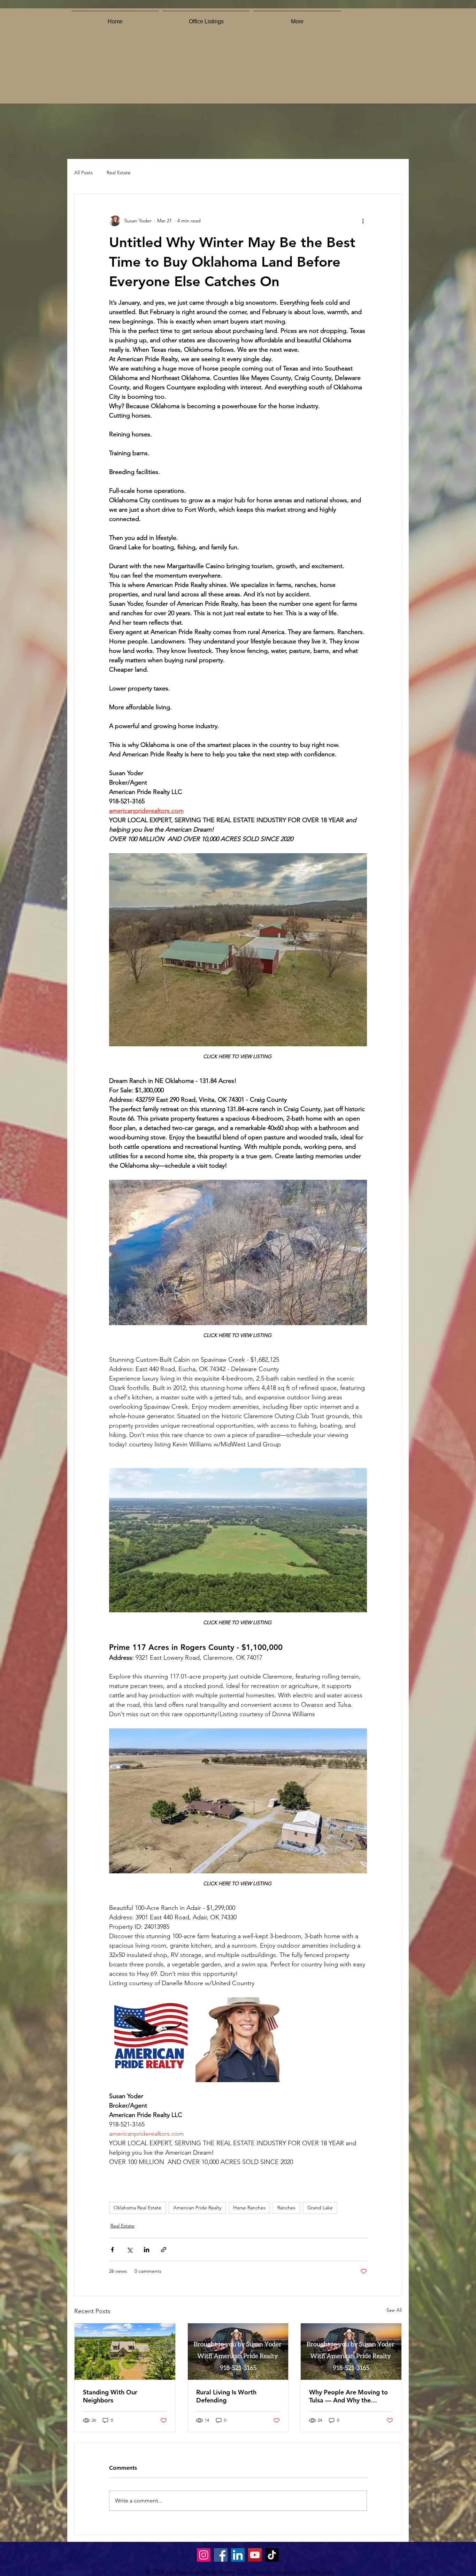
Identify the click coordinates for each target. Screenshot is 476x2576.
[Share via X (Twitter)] (129, 2250)
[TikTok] (272, 2555)
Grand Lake (320, 2208)
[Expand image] (151, 2040)
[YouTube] (255, 2555)
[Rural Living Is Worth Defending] (238, 2352)
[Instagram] (204, 2555)
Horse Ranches (249, 2208)
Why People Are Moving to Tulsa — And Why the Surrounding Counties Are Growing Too (348, 2396)
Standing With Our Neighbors (110, 2396)
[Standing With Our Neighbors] (125, 2352)
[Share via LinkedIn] (147, 2250)
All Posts (83, 173)
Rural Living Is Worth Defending (226, 2396)
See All (394, 2310)
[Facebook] (221, 2555)
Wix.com (322, 2572)
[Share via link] (164, 2250)
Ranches (286, 2208)
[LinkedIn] (238, 2555)
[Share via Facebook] (112, 2250)
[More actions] (363, 221)
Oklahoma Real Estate (137, 2208)
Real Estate (119, 173)
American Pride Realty (197, 2208)
